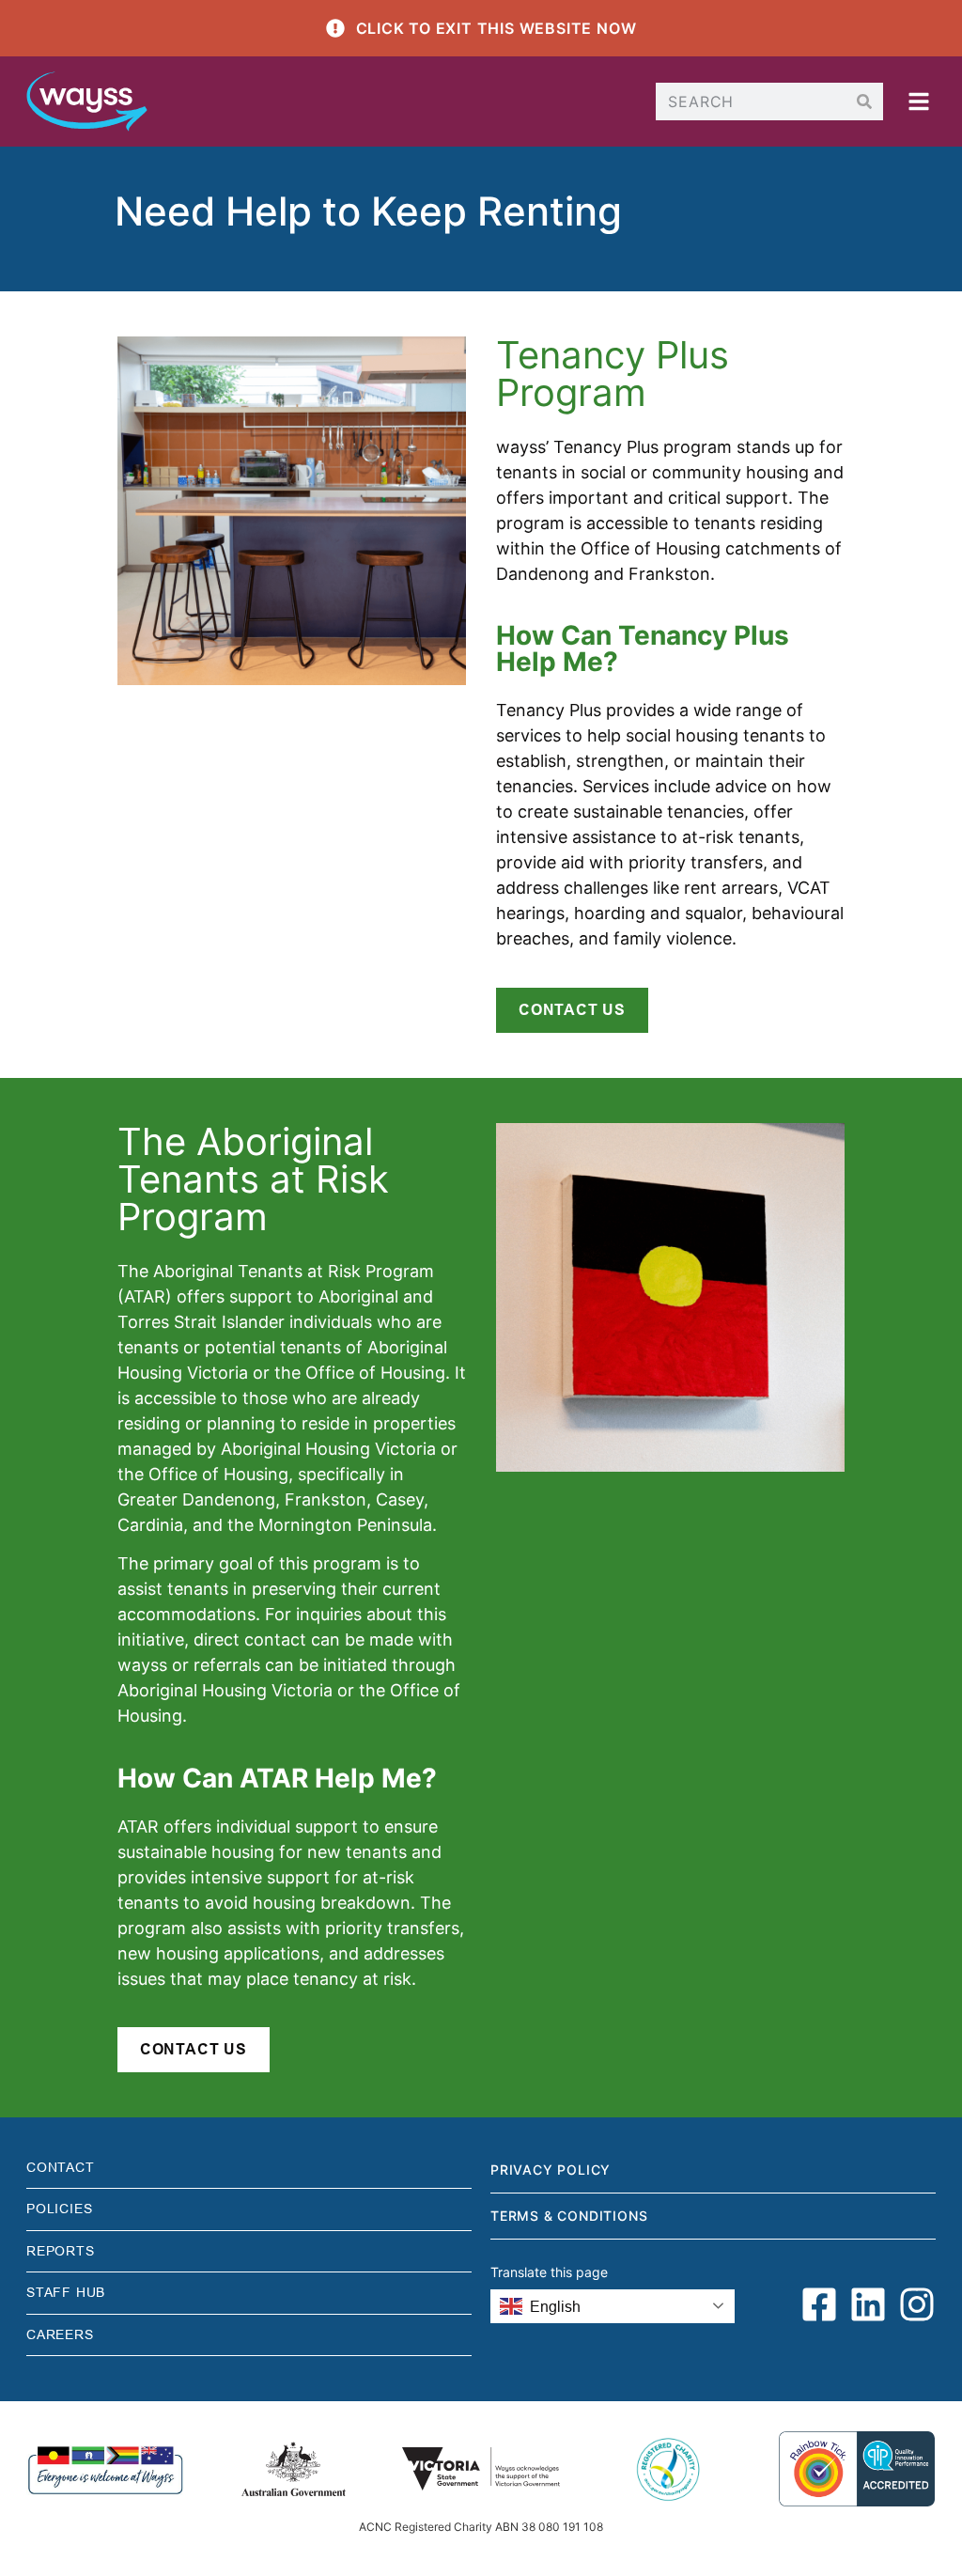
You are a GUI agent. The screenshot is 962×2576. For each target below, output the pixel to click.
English (555, 2306)
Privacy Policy (551, 2170)
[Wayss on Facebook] (819, 2304)
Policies (59, 2209)
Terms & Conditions (569, 2216)
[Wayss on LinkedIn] (868, 2304)
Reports (61, 2251)
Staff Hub (66, 2292)
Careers (60, 2334)
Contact (61, 2167)
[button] (919, 101)
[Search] (864, 101)
